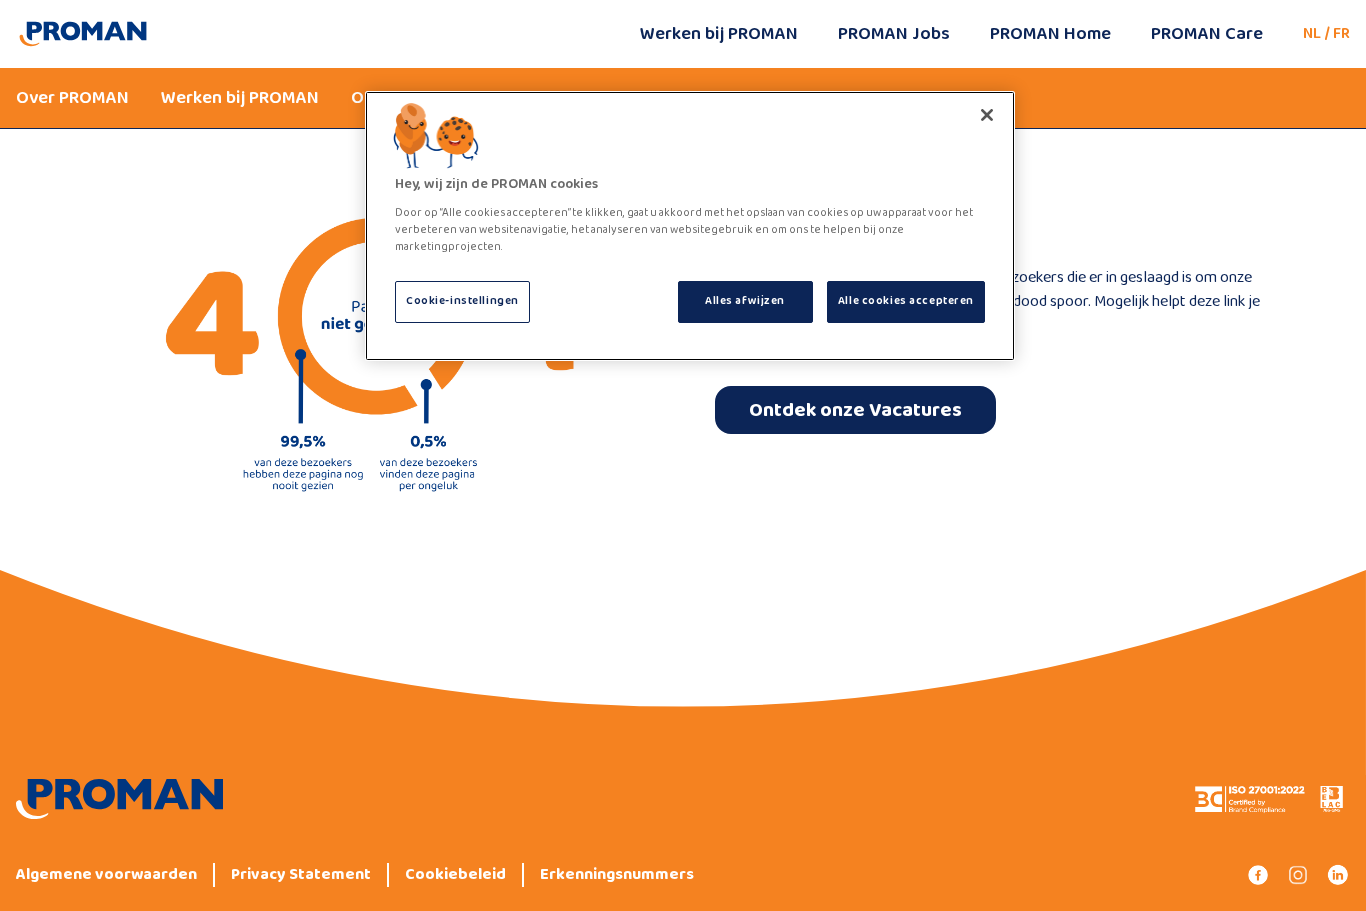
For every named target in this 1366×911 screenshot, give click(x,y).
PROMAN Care (1207, 34)
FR (1341, 33)
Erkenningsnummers (617, 875)
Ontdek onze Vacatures (855, 410)
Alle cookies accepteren (906, 301)
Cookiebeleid (455, 875)
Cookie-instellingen (462, 301)
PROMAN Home (1050, 34)
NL (1312, 33)
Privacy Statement (301, 875)
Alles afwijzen (745, 301)
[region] (690, 226)
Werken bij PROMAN (719, 34)
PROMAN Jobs (894, 34)
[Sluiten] (987, 115)
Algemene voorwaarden (106, 875)
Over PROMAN (72, 98)
